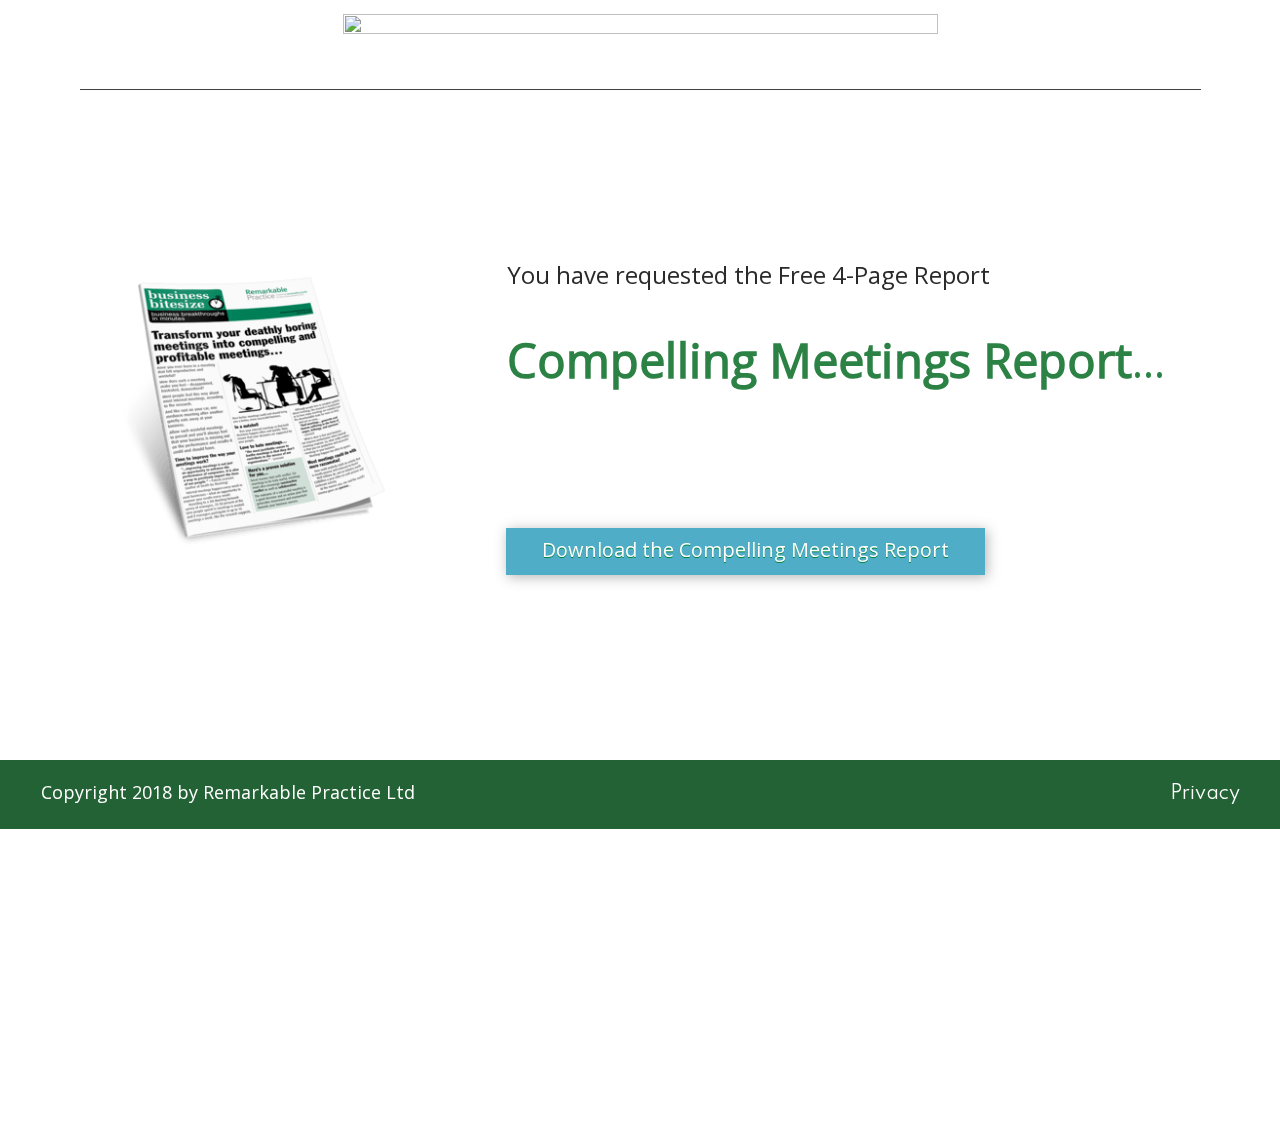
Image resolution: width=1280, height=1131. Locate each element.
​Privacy (1205, 794)
